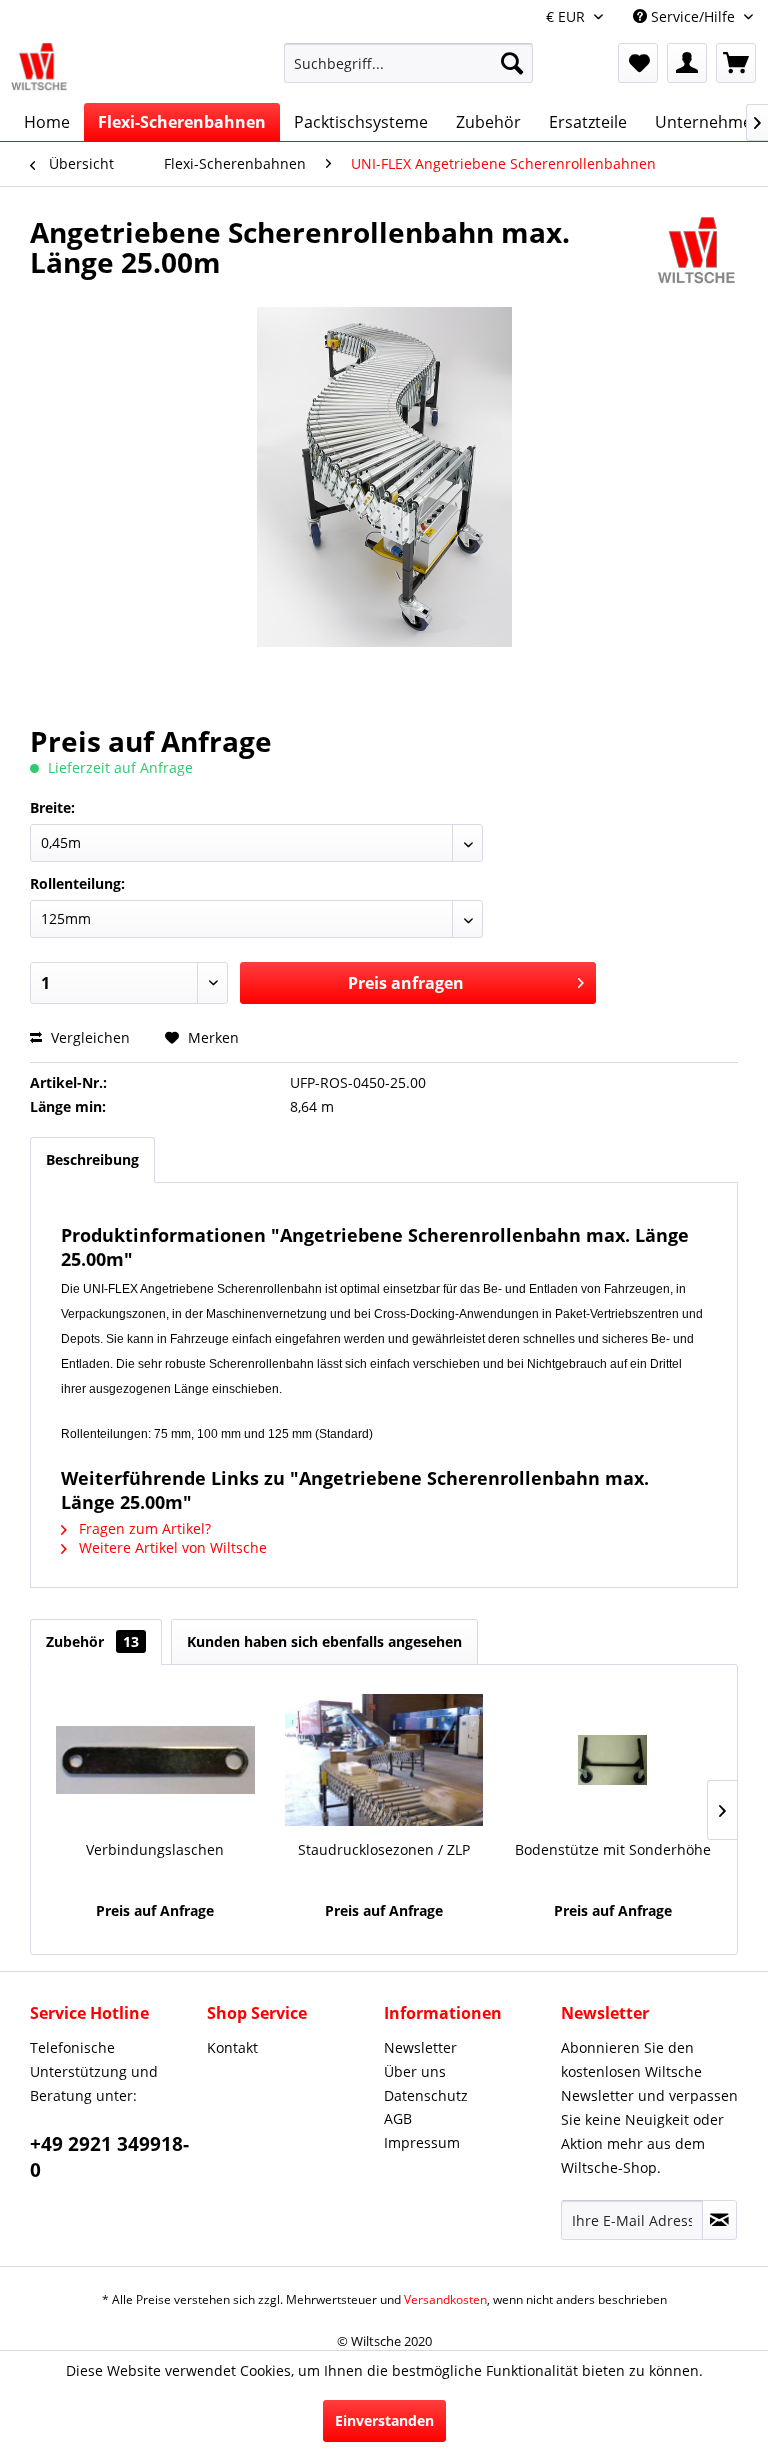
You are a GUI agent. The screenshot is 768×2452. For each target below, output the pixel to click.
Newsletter (420, 2047)
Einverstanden (384, 2420)
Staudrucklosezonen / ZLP (384, 1849)
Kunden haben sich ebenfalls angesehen (324, 1641)
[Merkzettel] (638, 63)
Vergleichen (88, 1037)
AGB (398, 2118)
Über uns (415, 2071)
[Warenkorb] (736, 63)
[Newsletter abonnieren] (719, 2220)
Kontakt (232, 2047)
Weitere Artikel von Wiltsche (171, 1547)
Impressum (422, 2142)
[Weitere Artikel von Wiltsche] (697, 252)
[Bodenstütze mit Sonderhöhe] (612, 1760)
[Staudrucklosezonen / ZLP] (384, 1760)
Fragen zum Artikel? (143, 1528)
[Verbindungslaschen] (155, 1760)
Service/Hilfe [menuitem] (693, 16)
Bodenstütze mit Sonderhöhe (613, 1849)
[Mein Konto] (687, 63)
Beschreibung (92, 1159)
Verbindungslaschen (155, 1849)
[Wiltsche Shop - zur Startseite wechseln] (39, 68)
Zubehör (92, 1641)
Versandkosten (445, 2299)
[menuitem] (409, 72)
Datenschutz (426, 2095)
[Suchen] (512, 63)
